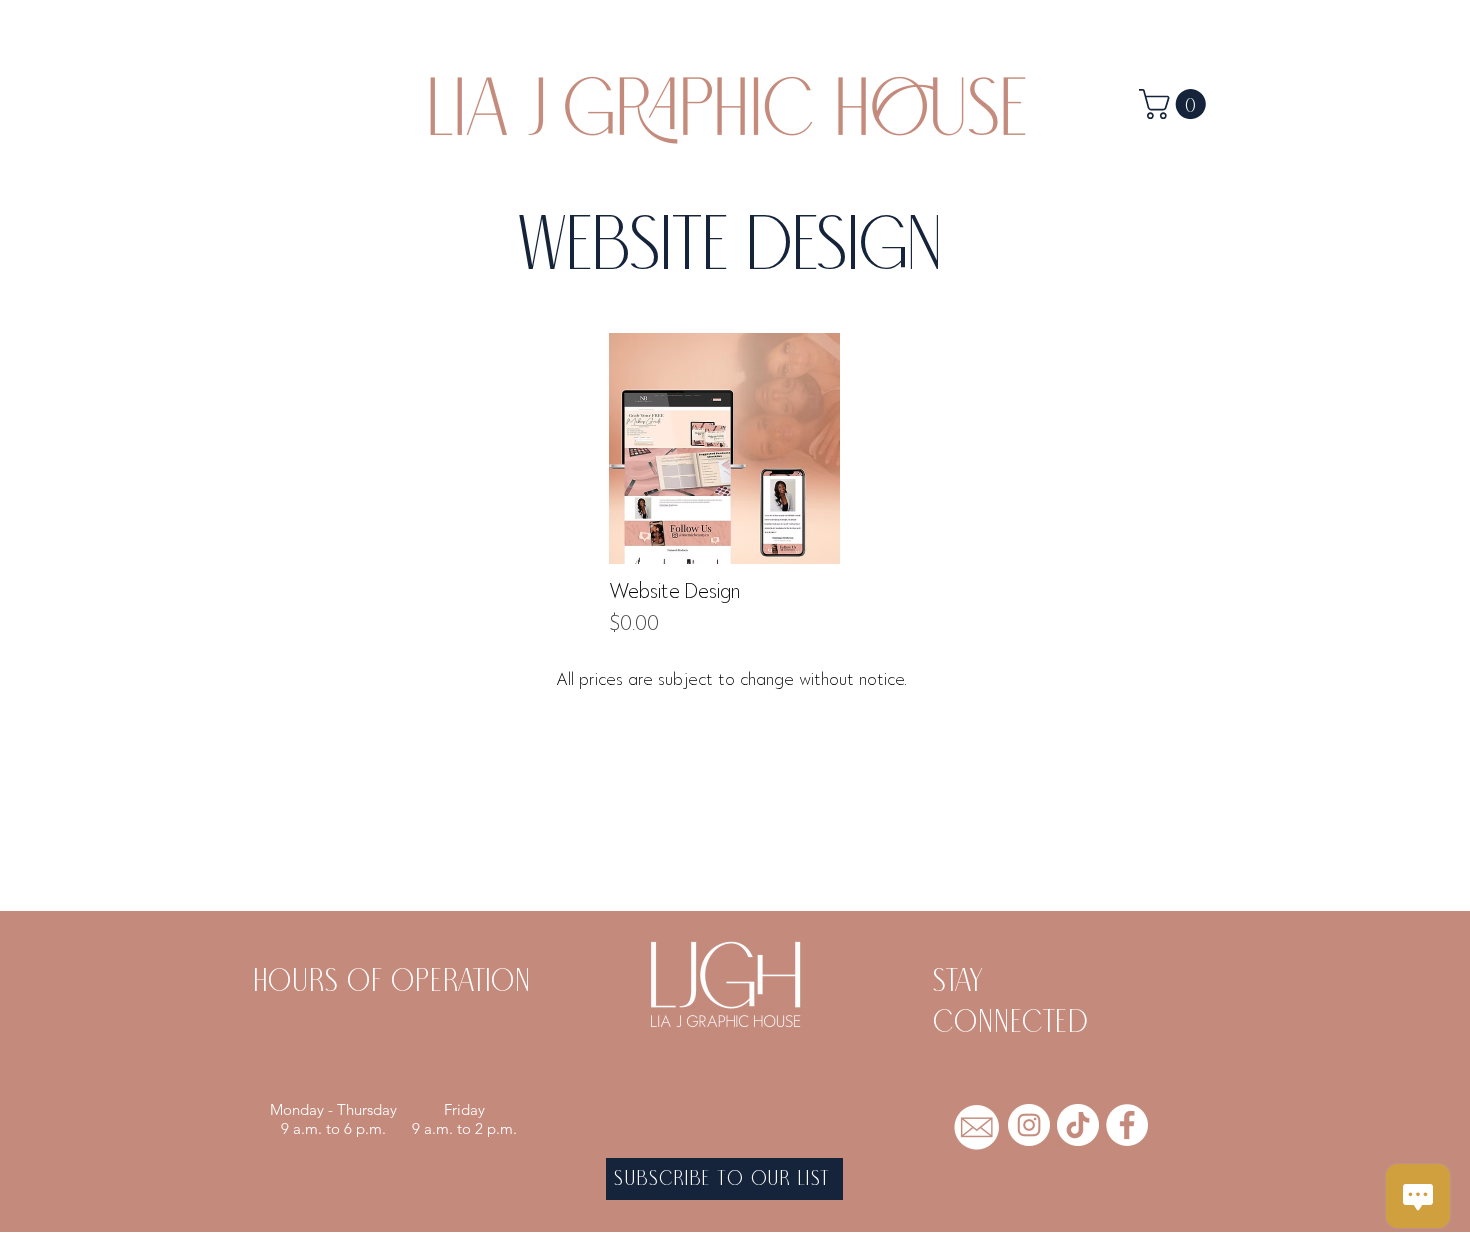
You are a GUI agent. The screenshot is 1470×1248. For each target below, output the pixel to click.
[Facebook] (1127, 1125)
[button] (1176, 104)
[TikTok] (1078, 1125)
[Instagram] (1029, 1125)
